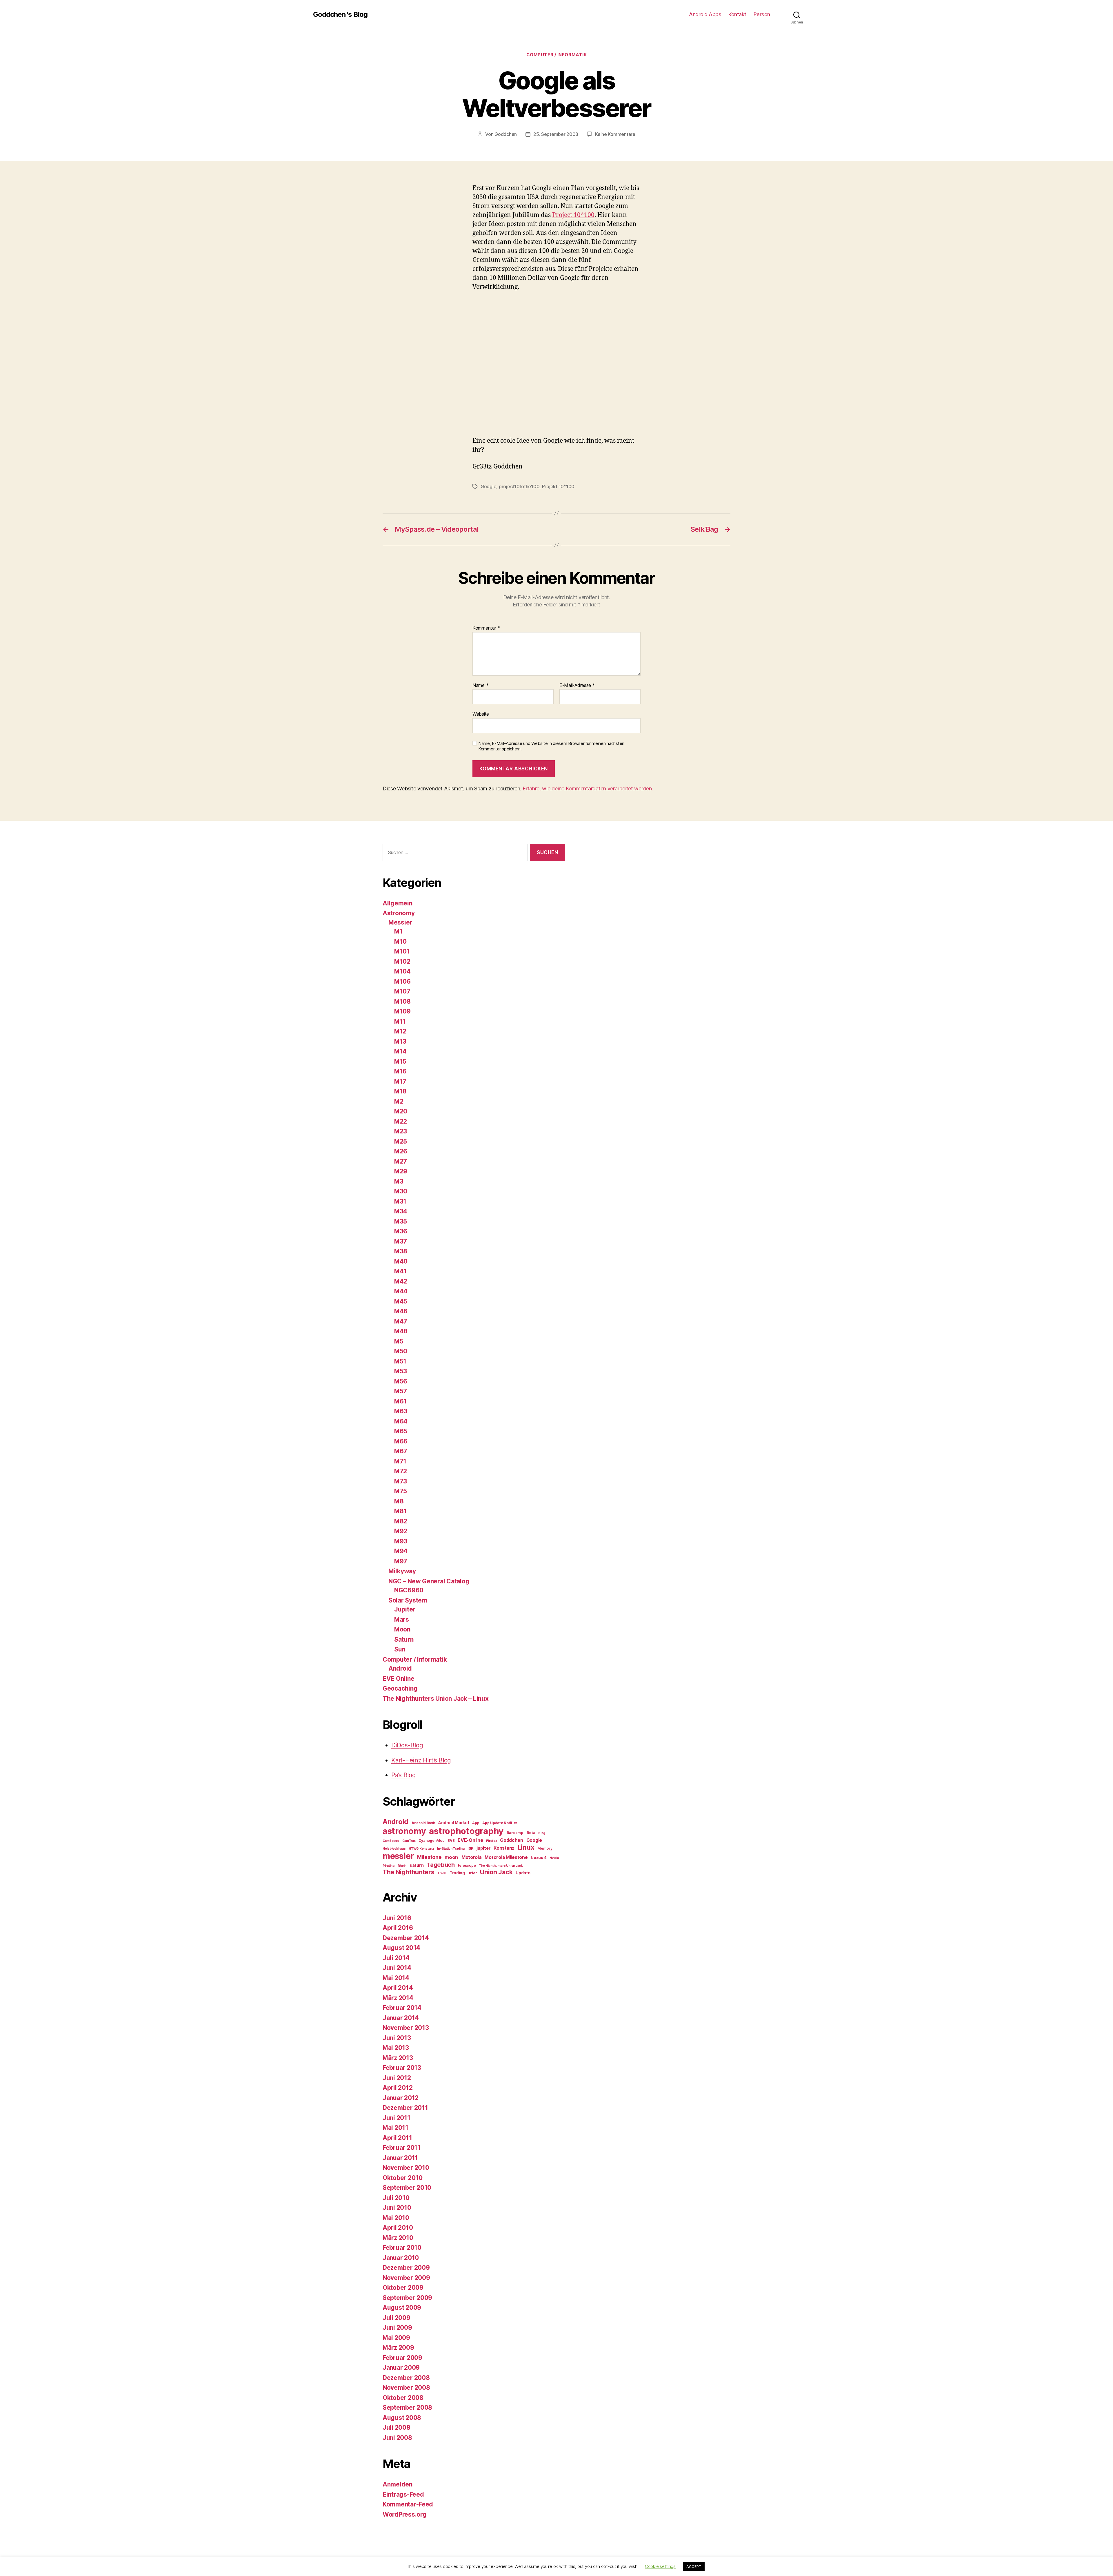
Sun (400, 1649)
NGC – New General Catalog (429, 1581)
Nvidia (554, 1858)
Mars (402, 1619)
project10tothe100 (519, 486)
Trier (473, 1873)
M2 (399, 1101)
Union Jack (496, 1872)
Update (523, 1873)
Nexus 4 (539, 1857)
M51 (400, 1361)
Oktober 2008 (403, 2398)
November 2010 (406, 2168)
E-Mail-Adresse (577, 686)
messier (398, 1856)
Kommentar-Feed (408, 2504)
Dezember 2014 (406, 1938)
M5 (399, 1341)
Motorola (472, 1857)
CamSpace (391, 1841)
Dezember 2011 (405, 2108)
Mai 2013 (396, 2048)
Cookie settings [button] (660, 2566)
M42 (401, 1281)
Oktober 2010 (403, 2178)
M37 (401, 1241)
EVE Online (398, 1679)
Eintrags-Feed (403, 2494)
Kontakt (737, 14)
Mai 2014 (396, 1978)
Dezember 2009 (406, 2268)
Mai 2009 (396, 2338)
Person (762, 14)
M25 (401, 1141)
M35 (401, 1221)
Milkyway (402, 1571)
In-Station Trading (451, 1849)
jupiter (483, 1848)
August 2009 (402, 2308)
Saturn (404, 1639)
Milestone (429, 1857)
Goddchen (506, 134)
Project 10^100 (573, 215)
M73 (401, 1481)
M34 (401, 1211)
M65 (401, 1431)
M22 (401, 1121)
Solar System (408, 1600)
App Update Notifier (500, 1823)
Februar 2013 (402, 2068)
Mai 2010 (396, 2218)
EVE (451, 1841)
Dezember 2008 (406, 2378)
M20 (401, 1111)
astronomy (404, 1831)
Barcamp (515, 1833)
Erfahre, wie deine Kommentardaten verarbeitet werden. (588, 789)
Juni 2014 (397, 1968)
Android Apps (705, 14)
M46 (401, 1311)
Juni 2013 (397, 2038)
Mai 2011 (395, 2128)
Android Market (454, 1823)
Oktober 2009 (403, 2288)
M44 (401, 1291)
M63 (401, 1411)
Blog (542, 1833)
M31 (400, 1201)
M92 (401, 1531)
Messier (400, 922)
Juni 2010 (397, 2208)
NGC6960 (409, 1590)
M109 (402, 1011)
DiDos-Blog (407, 1745)
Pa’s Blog (404, 1775)
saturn (417, 1865)
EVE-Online (470, 1840)
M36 (401, 1231)
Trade (442, 1873)
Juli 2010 (396, 2198)
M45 (401, 1301)
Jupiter (405, 1609)
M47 (401, 1321)
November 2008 (406, 2388)
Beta (531, 1833)
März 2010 (398, 2238)
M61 (400, 1401)
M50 (401, 1351)
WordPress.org (405, 2514)
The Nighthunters (409, 1872)
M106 (402, 981)
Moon (402, 1629)
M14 (400, 1051)
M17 (400, 1081)
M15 (400, 1061)
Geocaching (400, 1688)
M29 (401, 1171)
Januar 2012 (401, 2098)
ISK (470, 1848)
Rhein (402, 1866)
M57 (401, 1391)
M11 (400, 1021)
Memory (545, 1848)
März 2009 (398, 2348)
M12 (400, 1031)
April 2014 (398, 1988)
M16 (400, 1071)
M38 (401, 1251)
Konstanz (504, 1848)
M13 (400, 1041)
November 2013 (406, 2028)
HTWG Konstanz (421, 1849)
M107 (402, 991)
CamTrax (409, 1841)
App (476, 1823)
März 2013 (398, 2058)
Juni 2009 (397, 2328)
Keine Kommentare (615, 134)
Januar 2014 (401, 2018)
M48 (401, 1331)
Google (488, 486)
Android (400, 1668)
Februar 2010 (402, 2248)
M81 (400, 1511)
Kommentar (486, 628)
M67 (401, 1451)
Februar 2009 (402, 2358)
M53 (401, 1371)
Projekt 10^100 (558, 486)
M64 (401, 1421)
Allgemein (398, 903)
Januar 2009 (401, 2368)
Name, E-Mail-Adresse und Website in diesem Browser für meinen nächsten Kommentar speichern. (551, 746)
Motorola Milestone (506, 1857)
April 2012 (398, 2088)
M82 (401, 1521)
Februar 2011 (402, 2148)
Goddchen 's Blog (340, 14)
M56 (401, 1381)
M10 (400, 941)
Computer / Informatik (557, 55)
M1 (398, 931)
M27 (401, 1161)
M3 (399, 1181)
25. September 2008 (556, 134)
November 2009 (406, 2278)
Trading (457, 1873)
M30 (401, 1191)
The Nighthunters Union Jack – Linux (436, 1699)
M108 (402, 1001)
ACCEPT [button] (694, 2566)
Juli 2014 (396, 1958)
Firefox (491, 1841)
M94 (401, 1551)
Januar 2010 (401, 2258)
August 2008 (402, 2418)
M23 (401, 1131)
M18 (400, 1091)
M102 (402, 961)
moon (451, 1857)
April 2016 (398, 1928)
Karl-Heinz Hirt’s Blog (421, 1760)
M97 (401, 1561)
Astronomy (399, 913)
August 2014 (401, 1948)
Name (480, 686)
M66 (401, 1441)
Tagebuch (441, 1865)
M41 (400, 1271)
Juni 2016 (397, 1918)
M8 (399, 1501)
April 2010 (398, 2228)
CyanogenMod (431, 1841)
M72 (401, 1471)
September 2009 (407, 2298)
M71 (400, 1461)
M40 (401, 1261)
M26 (401, 1151)
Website (481, 714)
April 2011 (397, 2138)
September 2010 (407, 2188)
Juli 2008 (397, 2428)
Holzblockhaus (394, 1849)
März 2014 (398, 1998)
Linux (526, 1847)
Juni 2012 (397, 2078)
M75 (401, 1491)
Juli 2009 (397, 2318)
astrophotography (466, 1831)
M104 (402, 971)
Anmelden (398, 2484)
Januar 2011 (400, 2158)
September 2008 (407, 2408)
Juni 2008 (397, 2438)
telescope (467, 1865)
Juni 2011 (397, 2118)
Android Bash (423, 1823)
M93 (401, 1541)
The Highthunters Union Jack (501, 1866)
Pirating (389, 1866)
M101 (402, 951)
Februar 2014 (402, 2008)
